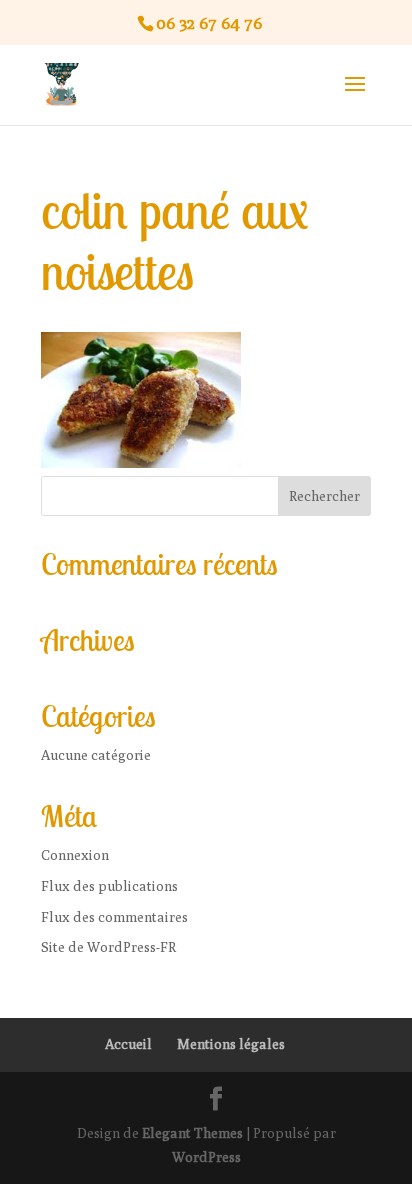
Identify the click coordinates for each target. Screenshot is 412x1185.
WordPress (206, 1157)
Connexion (75, 855)
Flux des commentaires (114, 917)
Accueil (128, 1044)
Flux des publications (109, 886)
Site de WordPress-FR (108, 947)
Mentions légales (231, 1044)
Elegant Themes (192, 1133)
